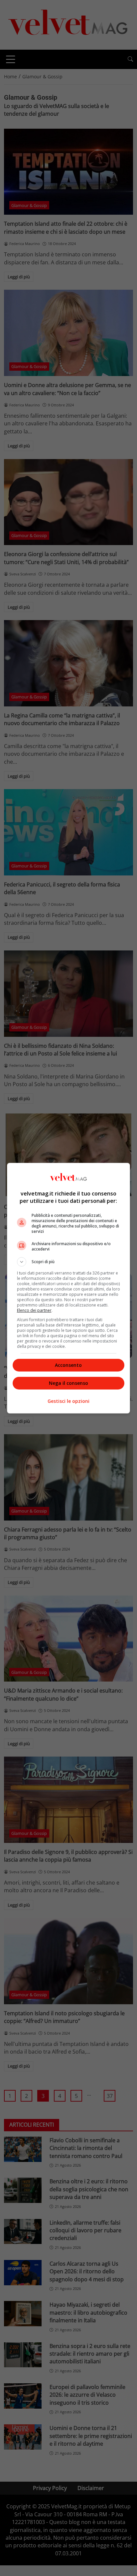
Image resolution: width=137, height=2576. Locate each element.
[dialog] (69, 1288)
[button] (69, 1262)
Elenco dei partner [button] (34, 1310)
